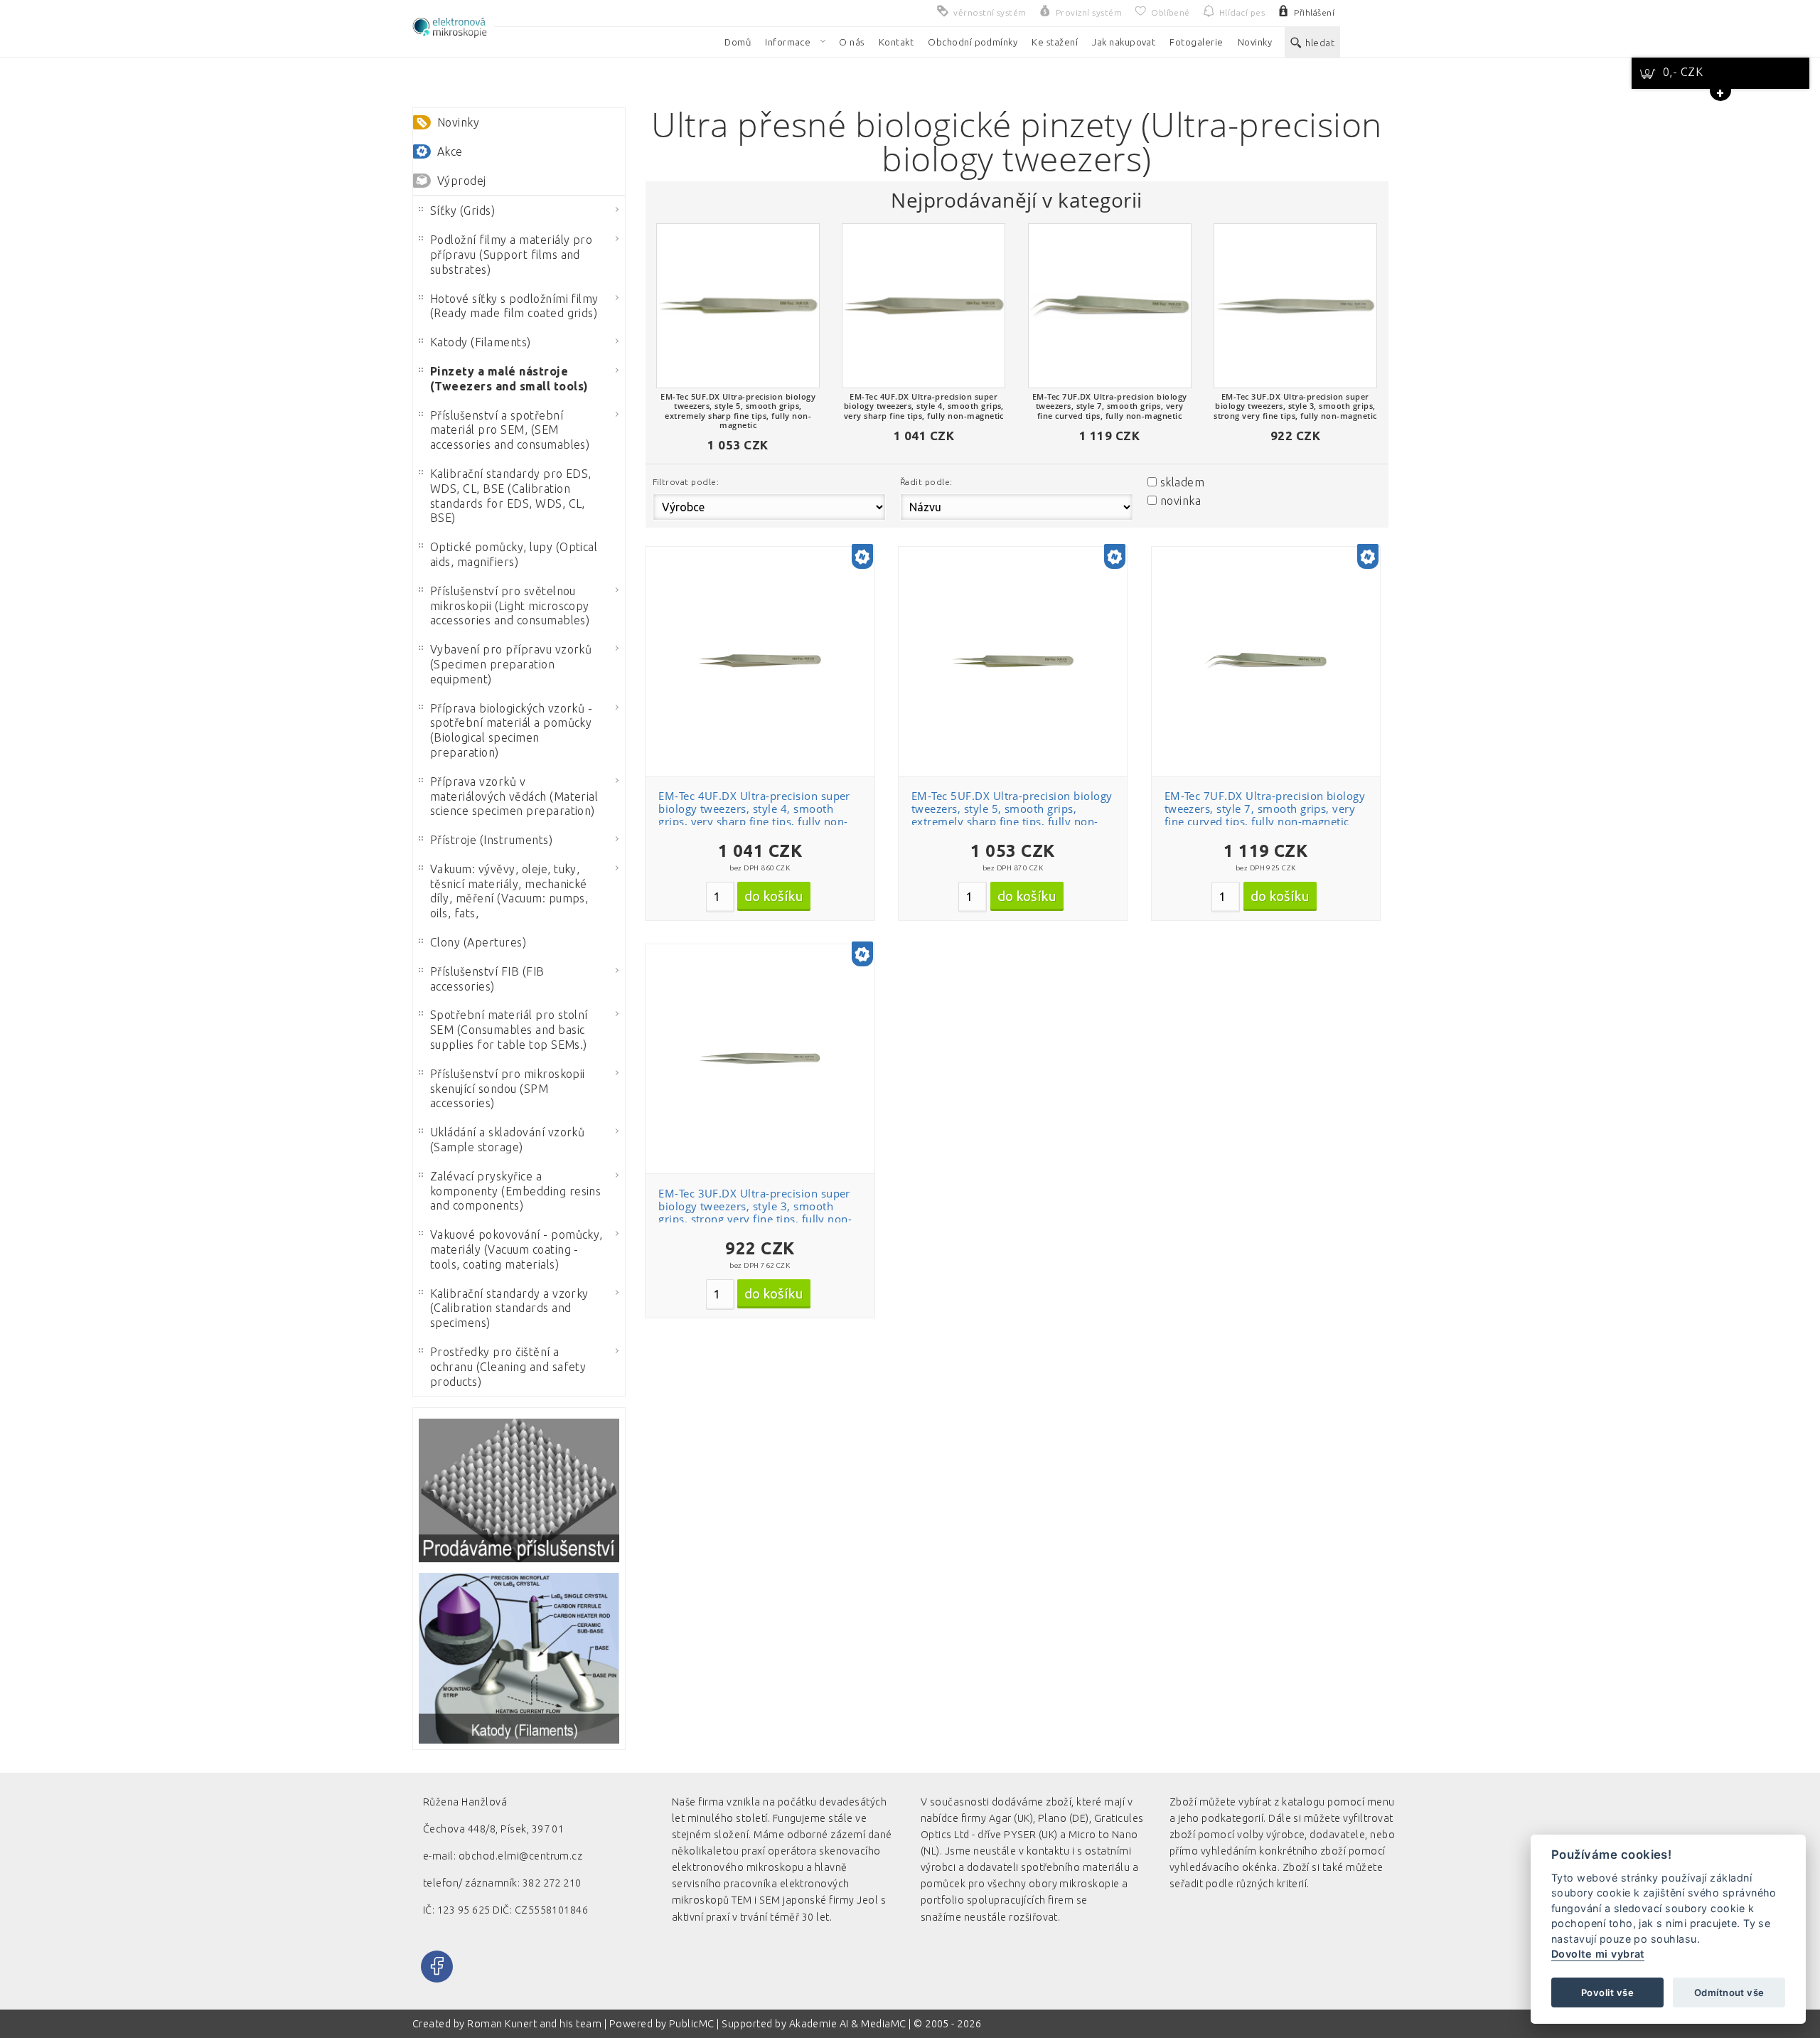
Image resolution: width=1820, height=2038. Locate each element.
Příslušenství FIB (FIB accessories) (487, 979)
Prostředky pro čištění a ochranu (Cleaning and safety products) (508, 1367)
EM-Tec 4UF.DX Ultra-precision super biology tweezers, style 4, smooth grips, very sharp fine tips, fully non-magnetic (754, 815)
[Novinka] (862, 558)
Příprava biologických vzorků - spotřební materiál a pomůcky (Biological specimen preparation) (511, 730)
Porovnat (768, 621)
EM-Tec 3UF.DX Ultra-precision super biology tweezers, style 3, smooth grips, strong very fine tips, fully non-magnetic (755, 1212)
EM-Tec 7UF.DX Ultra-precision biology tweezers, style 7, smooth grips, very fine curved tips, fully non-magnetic (1265, 809)
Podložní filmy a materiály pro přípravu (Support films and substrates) (511, 255)
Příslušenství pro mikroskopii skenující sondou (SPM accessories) (508, 1089)
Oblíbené (768, 596)
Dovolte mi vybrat (1598, 1954)
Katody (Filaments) (481, 342)
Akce (450, 151)
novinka (1181, 501)
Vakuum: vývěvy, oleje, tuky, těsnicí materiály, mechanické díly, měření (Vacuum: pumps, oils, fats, (509, 891)
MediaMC (883, 2024)
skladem (1182, 482)
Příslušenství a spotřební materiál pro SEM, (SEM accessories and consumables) (510, 430)
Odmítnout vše (1729, 1992)
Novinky (458, 122)
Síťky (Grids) (462, 210)
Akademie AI (819, 2024)
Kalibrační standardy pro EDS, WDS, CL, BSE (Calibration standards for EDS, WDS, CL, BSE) (511, 496)
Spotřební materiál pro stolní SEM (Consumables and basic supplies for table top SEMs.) (509, 1030)
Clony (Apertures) (478, 942)
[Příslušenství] (519, 1490)
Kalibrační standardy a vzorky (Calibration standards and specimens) (509, 1308)
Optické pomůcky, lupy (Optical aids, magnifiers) (514, 554)
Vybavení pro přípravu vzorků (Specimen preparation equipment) (511, 664)
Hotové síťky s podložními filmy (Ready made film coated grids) (514, 306)
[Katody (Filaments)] (519, 1659)
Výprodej (462, 181)
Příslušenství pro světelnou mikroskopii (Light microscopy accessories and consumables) (510, 606)
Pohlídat (768, 647)
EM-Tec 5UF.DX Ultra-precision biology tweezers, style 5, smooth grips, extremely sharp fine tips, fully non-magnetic (1012, 815)
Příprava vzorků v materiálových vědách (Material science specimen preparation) (514, 796)
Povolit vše (1607, 1992)
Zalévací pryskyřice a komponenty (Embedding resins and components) (515, 1191)
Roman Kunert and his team (535, 2024)
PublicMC (692, 2024)
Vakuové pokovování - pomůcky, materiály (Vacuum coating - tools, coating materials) (516, 1249)
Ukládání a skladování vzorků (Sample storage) (507, 1140)
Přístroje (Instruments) (491, 840)
